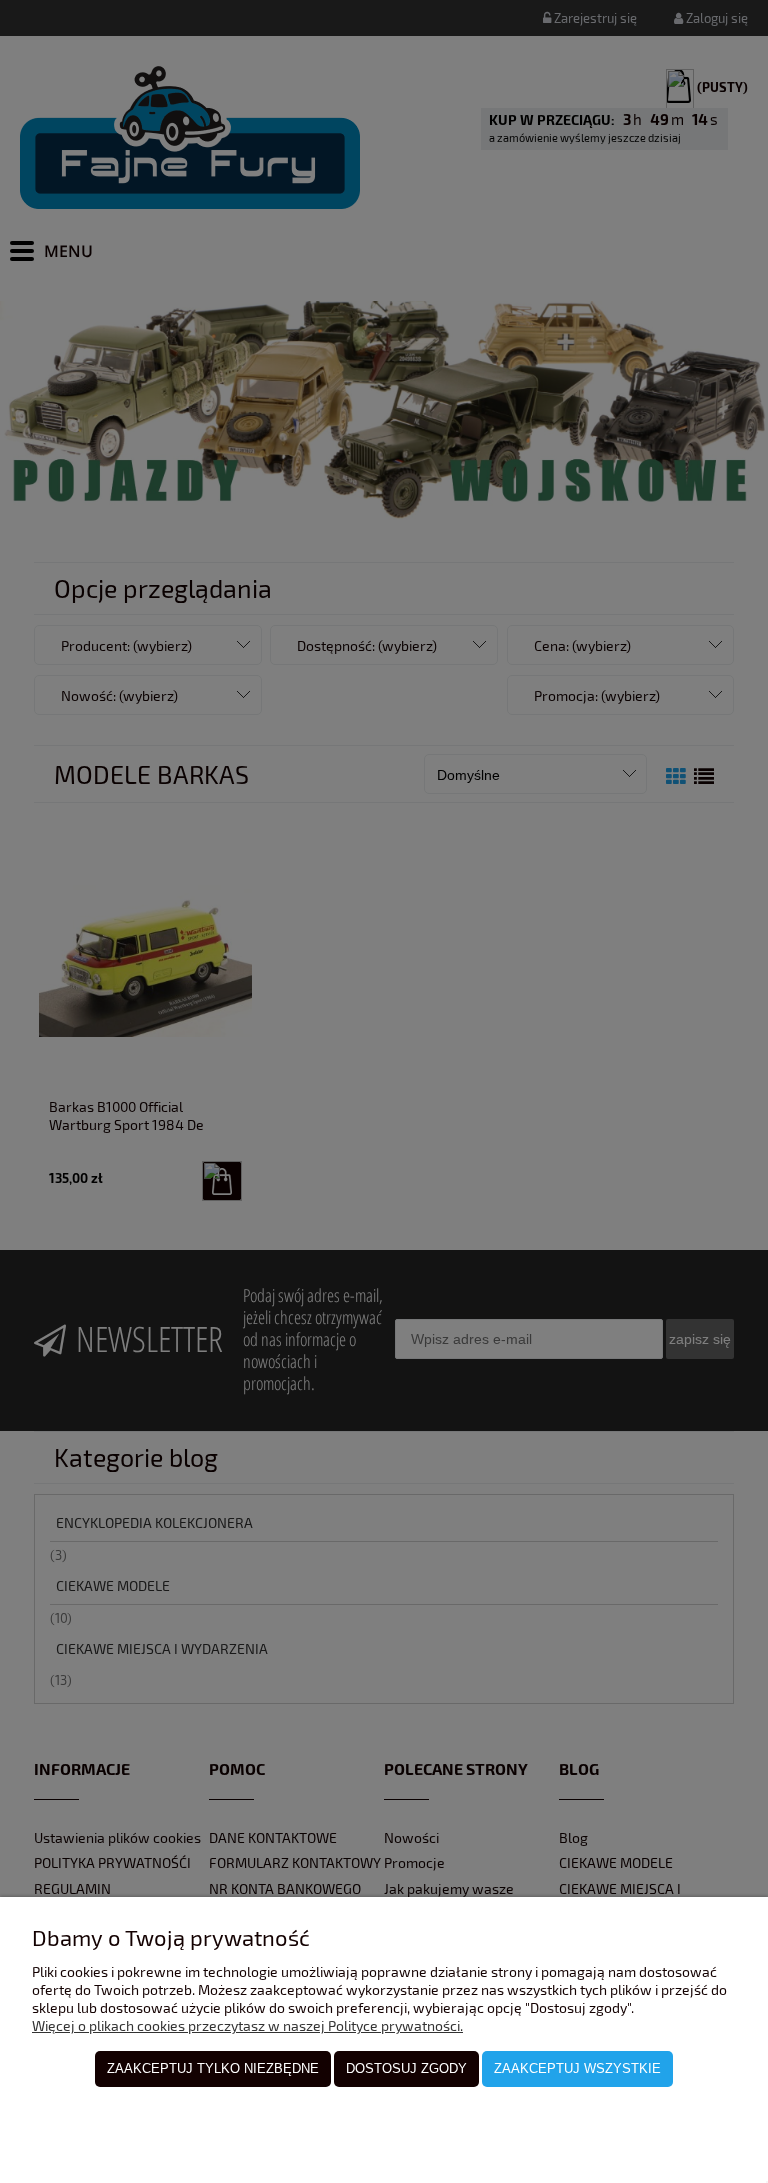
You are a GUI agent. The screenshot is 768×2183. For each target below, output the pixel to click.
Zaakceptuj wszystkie (577, 2068)
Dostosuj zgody (406, 2068)
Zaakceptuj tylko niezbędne (213, 2068)
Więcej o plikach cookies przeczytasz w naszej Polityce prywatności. (247, 2025)
